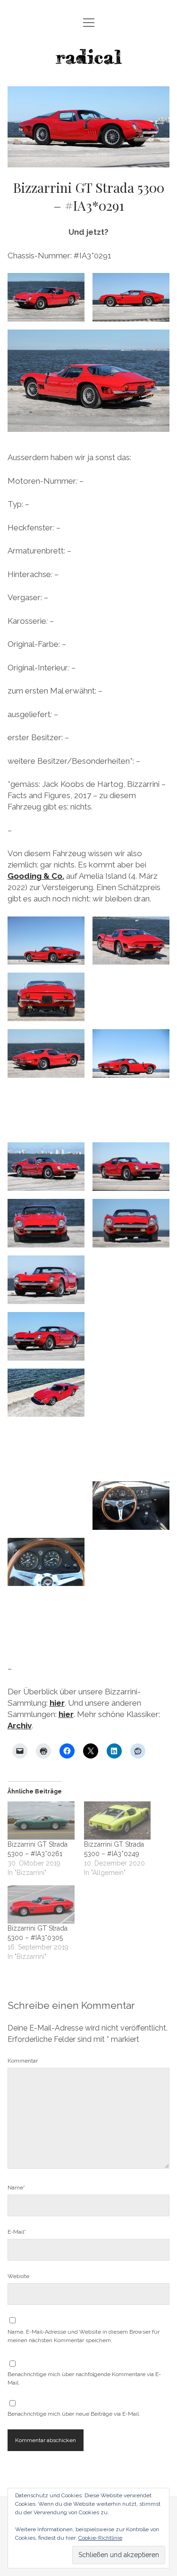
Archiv (20, 1726)
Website (18, 2276)
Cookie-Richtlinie (100, 2538)
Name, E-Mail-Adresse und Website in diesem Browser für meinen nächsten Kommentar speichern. (84, 2336)
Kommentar (23, 2061)
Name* (16, 2188)
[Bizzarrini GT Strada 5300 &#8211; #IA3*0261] (41, 1821)
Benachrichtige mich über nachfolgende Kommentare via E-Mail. (84, 2378)
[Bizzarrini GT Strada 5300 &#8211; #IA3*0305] (41, 1904)
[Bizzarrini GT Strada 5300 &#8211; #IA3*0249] (118, 1821)
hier (57, 1703)
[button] (46, 297)
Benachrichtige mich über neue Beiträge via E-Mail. (74, 2414)
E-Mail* (17, 2232)
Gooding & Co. (36, 876)
